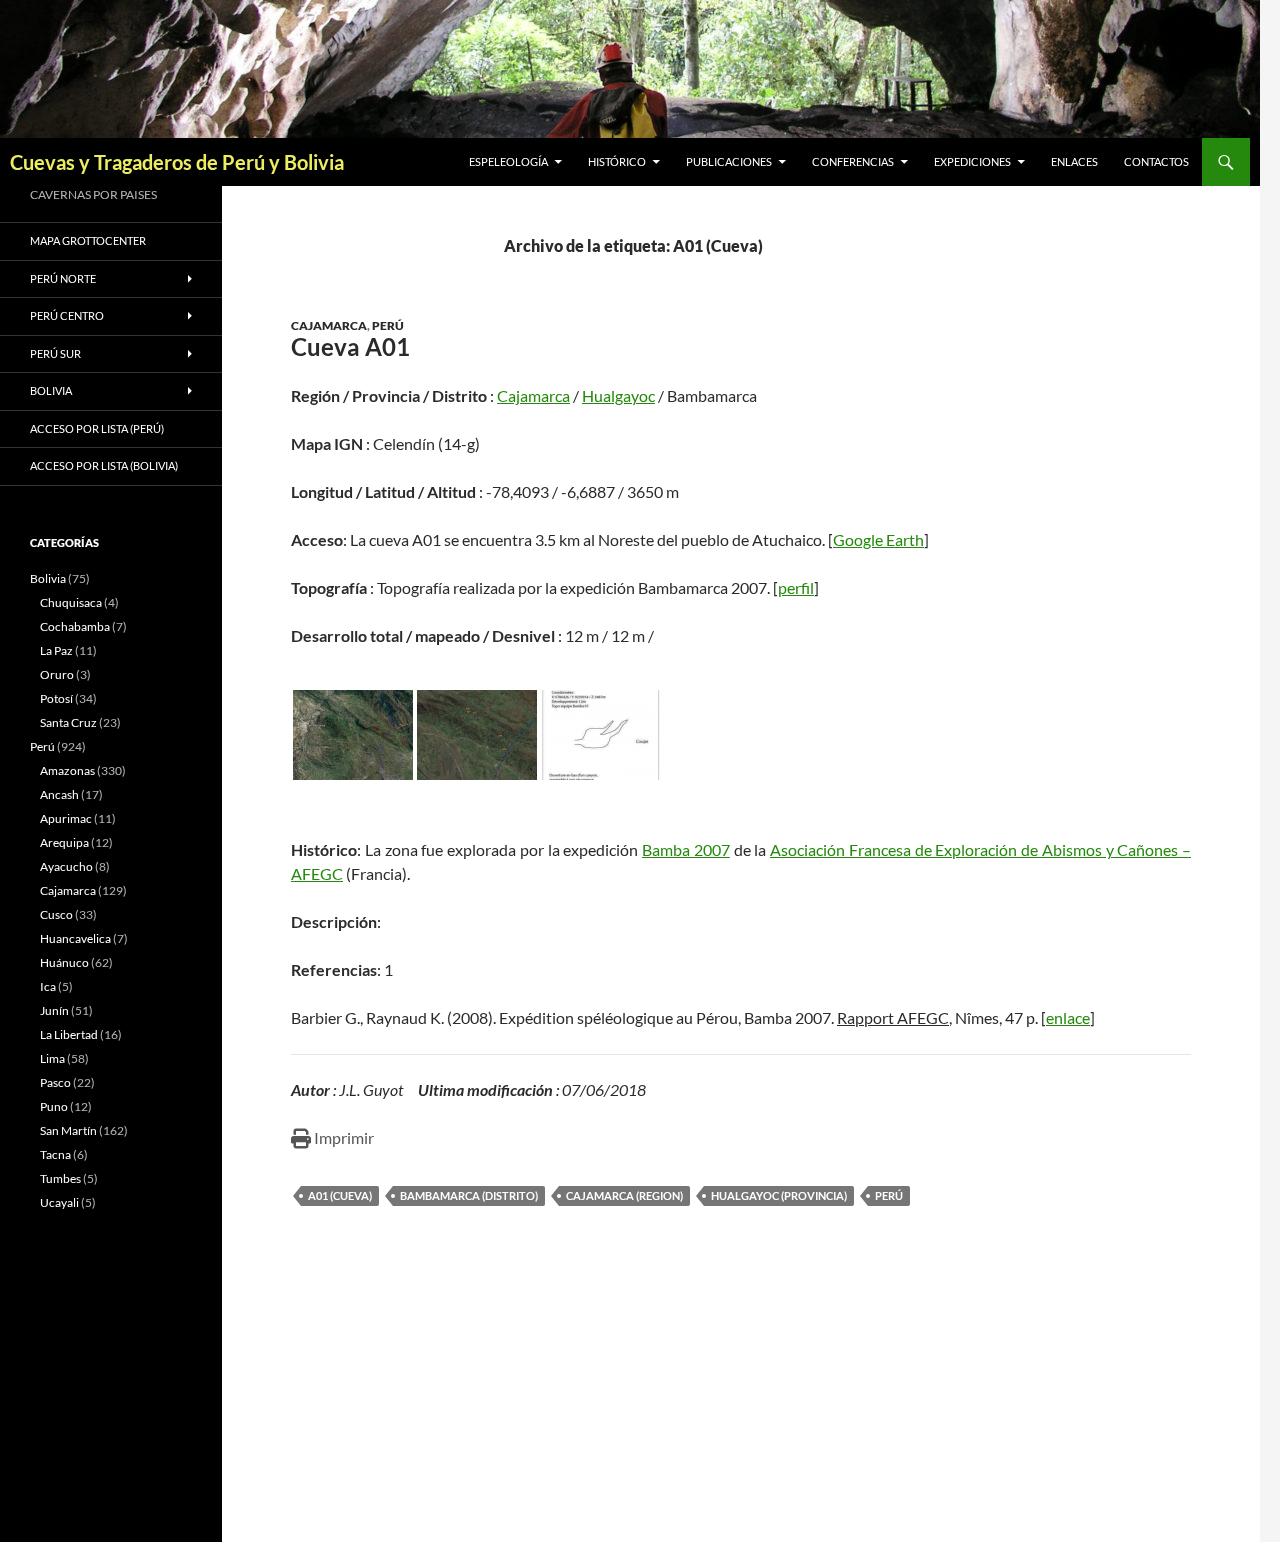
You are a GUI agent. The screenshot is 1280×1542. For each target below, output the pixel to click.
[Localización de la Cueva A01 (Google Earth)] (353, 735)
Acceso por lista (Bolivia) (104, 465)
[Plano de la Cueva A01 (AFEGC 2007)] (601, 735)
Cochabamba (75, 626)
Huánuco (64, 962)
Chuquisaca (71, 602)
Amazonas (67, 770)
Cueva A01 (350, 346)
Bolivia (48, 578)
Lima (52, 1058)
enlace (1068, 1017)
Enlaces (1074, 161)
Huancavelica (75, 938)
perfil (796, 587)
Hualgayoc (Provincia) (779, 1195)
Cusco (56, 914)
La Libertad (69, 1034)
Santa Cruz (68, 722)
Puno (54, 1106)
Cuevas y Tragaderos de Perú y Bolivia (177, 162)
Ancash (59, 794)
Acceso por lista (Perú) (97, 428)
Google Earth (878, 539)
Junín (54, 1010)
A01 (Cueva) (340, 1195)
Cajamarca (329, 325)
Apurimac (66, 818)
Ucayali (59, 1202)
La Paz (56, 650)
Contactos (1156, 161)
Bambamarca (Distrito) (469, 1195)
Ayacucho (66, 866)
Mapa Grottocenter (88, 240)
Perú (388, 325)
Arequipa (64, 842)
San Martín (68, 1130)
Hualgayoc (618, 395)
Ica (48, 986)
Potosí (56, 698)
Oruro (57, 674)
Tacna (55, 1154)
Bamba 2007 (686, 849)
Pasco (55, 1082)
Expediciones (972, 161)
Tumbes (60, 1178)
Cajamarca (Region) (624, 1195)
